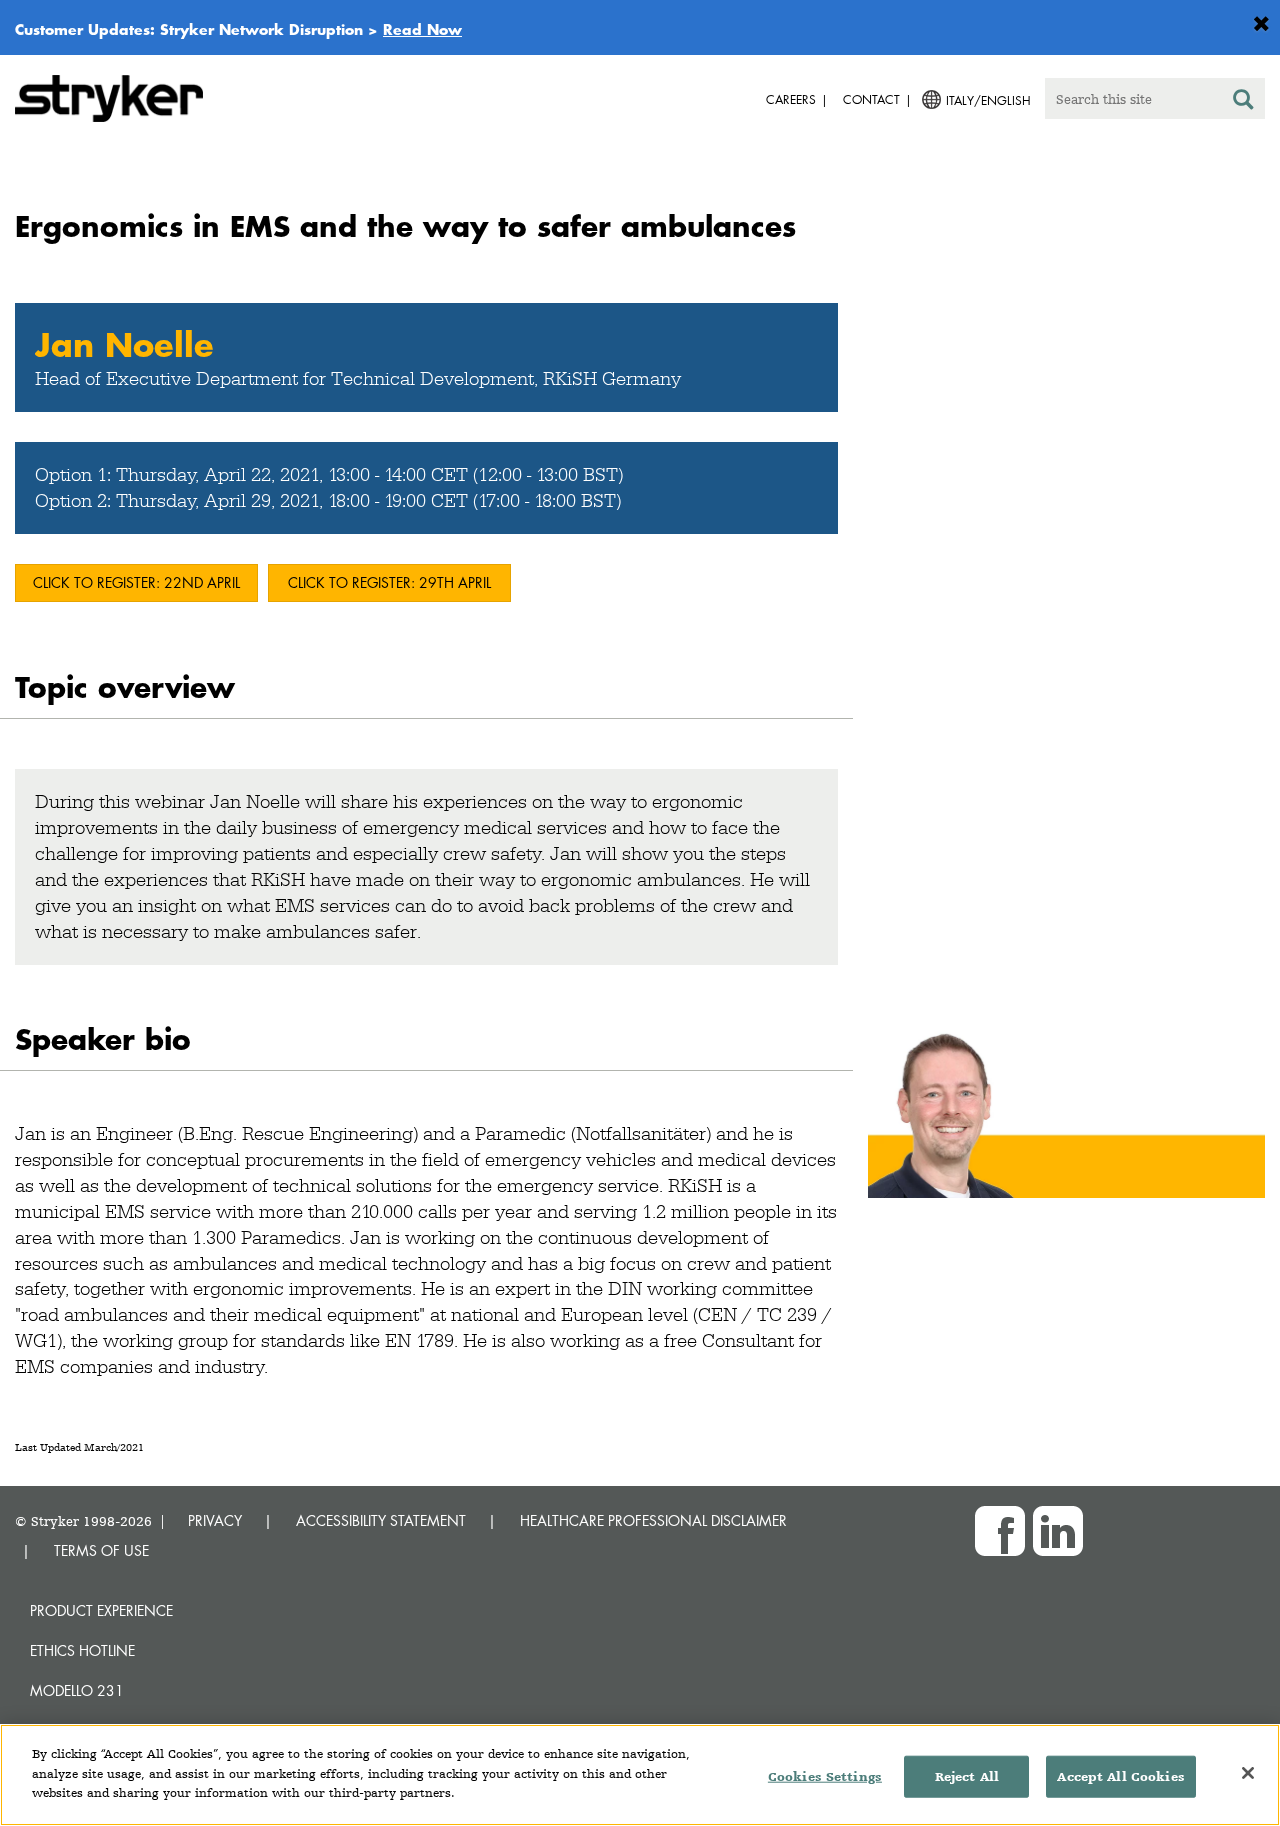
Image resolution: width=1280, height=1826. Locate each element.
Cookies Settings (825, 1776)
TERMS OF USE (101, 1550)
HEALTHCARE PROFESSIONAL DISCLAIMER (653, 1520)
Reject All (967, 1776)
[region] (640, 1775)
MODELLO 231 (77, 1690)
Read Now (422, 29)
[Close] (1248, 1773)
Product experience (101, 1610)
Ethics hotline (82, 1650)
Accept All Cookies (1120, 1776)
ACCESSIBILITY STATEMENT (381, 1520)
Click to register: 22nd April (136, 582)
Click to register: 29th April (389, 582)
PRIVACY (215, 1520)
